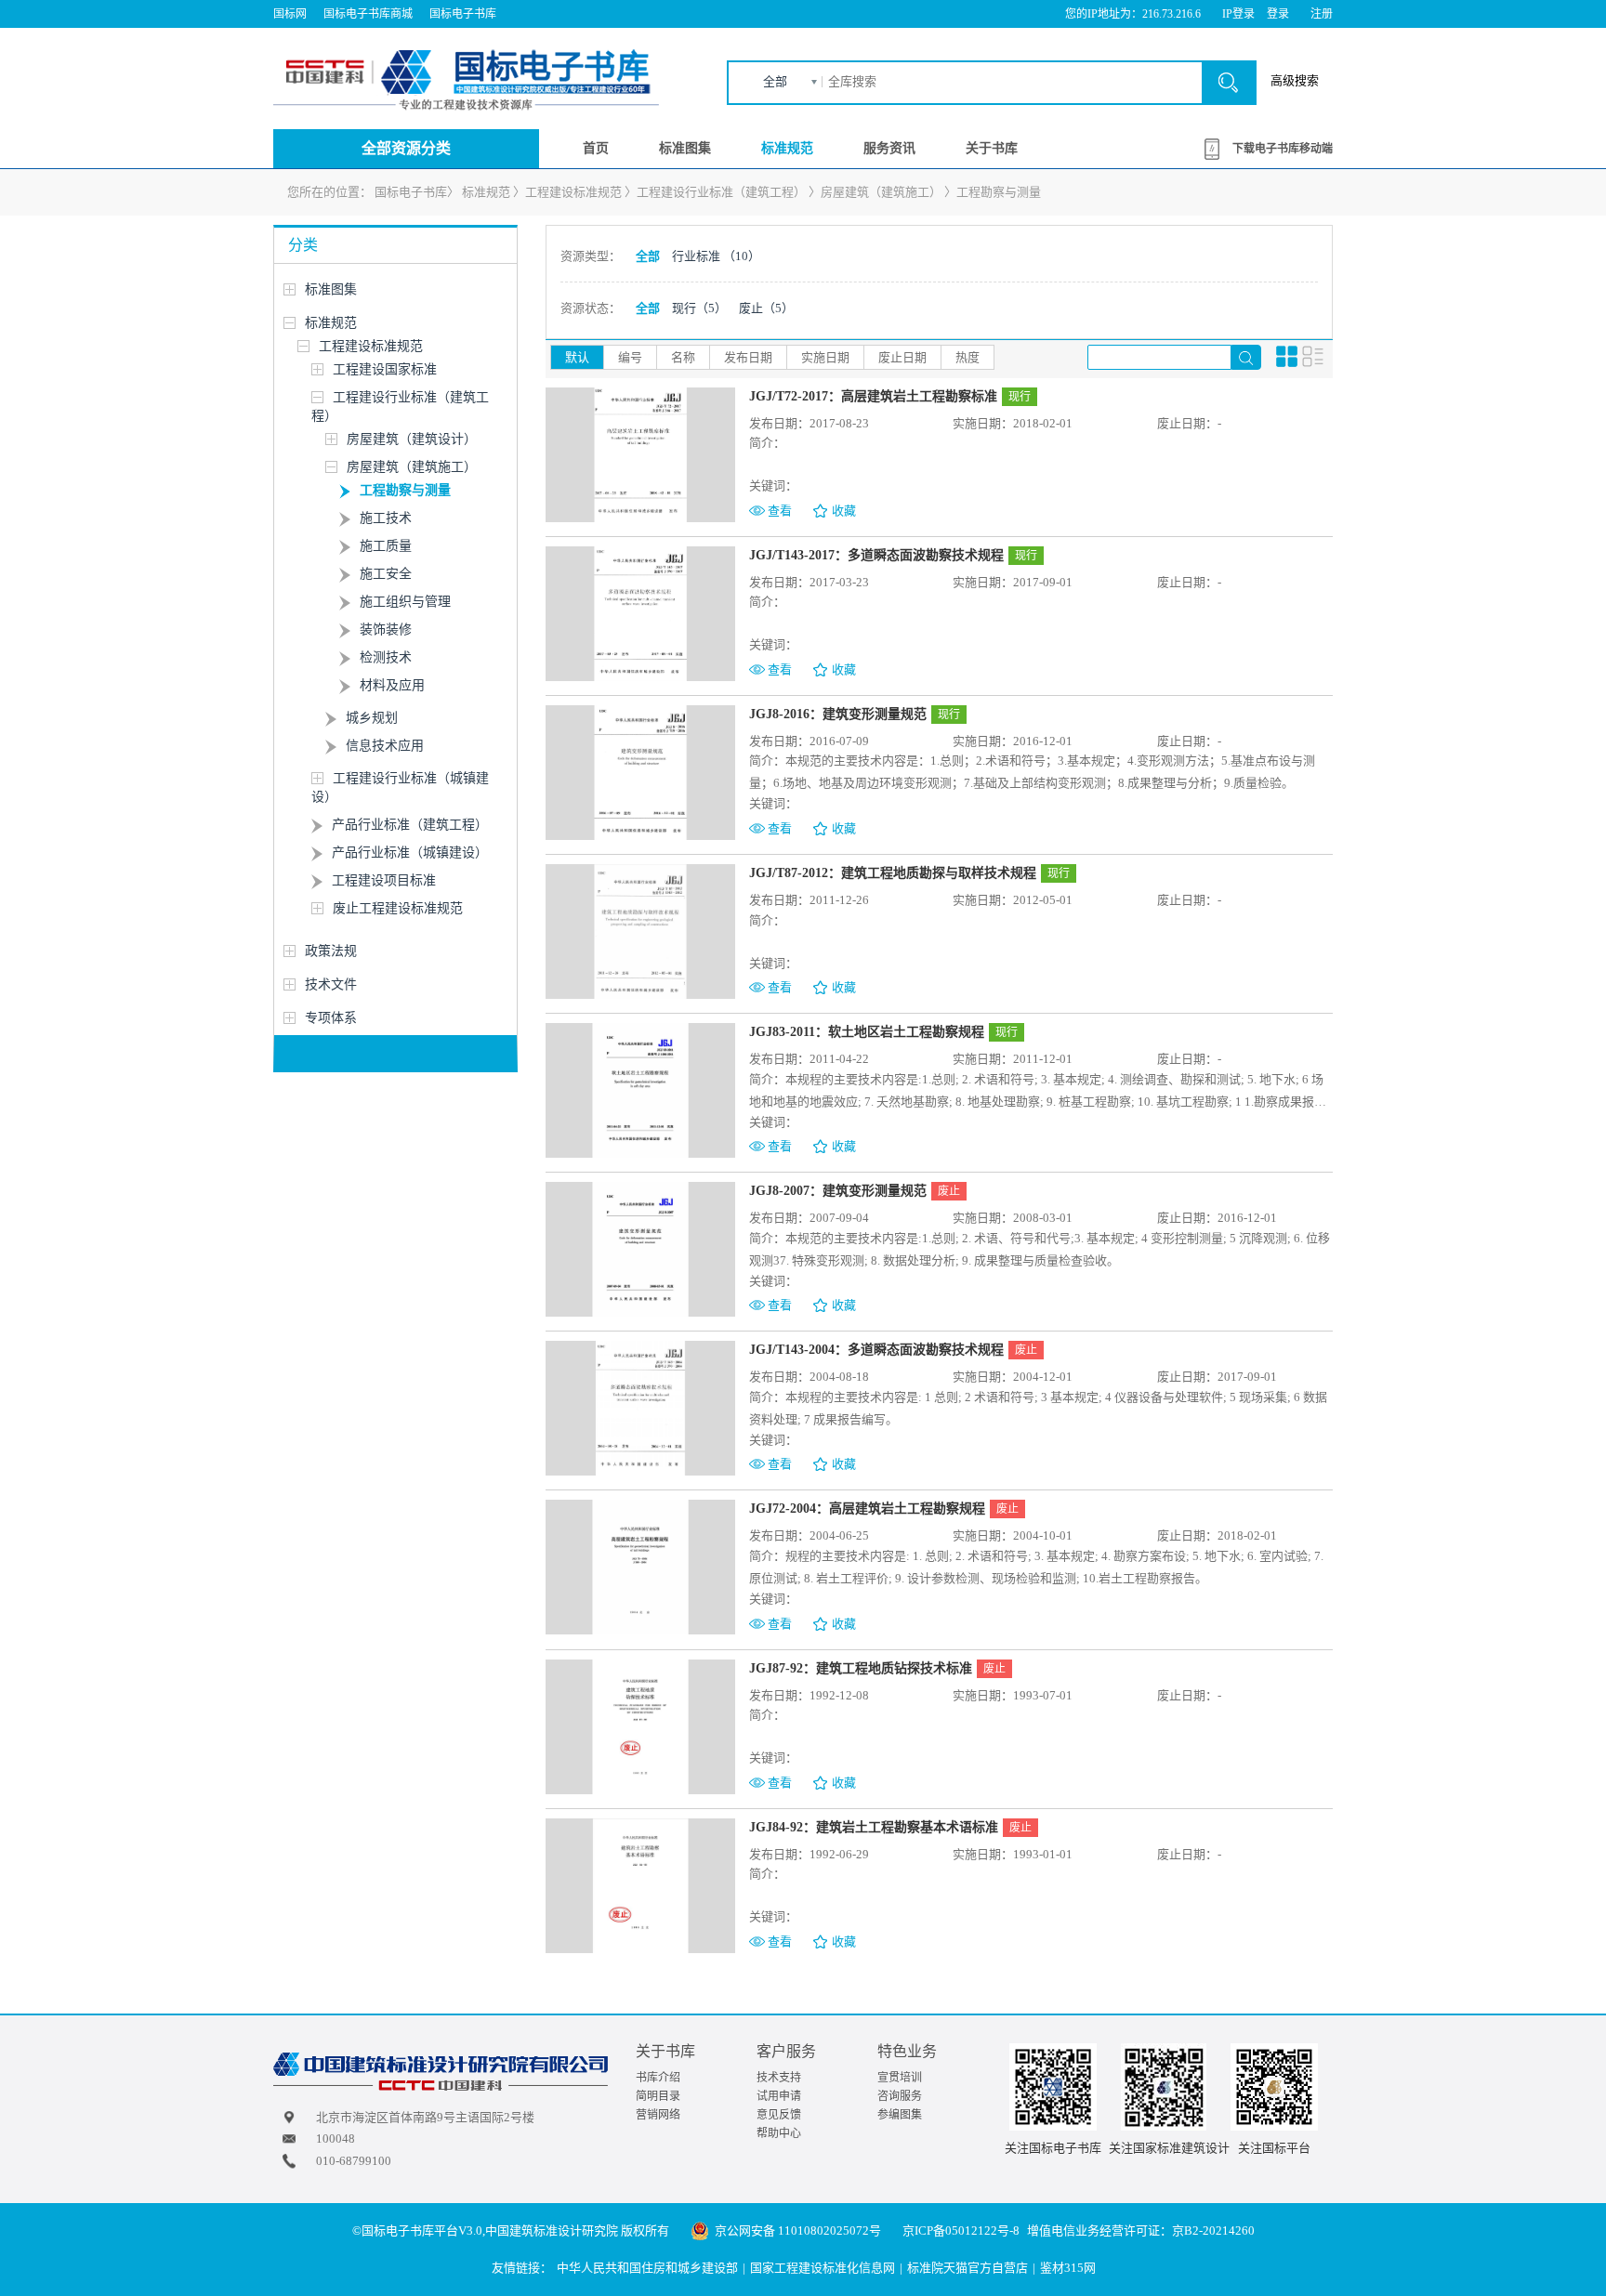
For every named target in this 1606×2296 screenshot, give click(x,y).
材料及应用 (392, 685)
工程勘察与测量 (999, 192)
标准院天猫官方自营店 (968, 2268)
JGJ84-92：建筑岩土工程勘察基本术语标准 (874, 1827)
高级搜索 (1295, 80)
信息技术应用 (385, 746)
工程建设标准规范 (573, 192)
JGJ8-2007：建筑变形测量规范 (838, 1191)
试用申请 (779, 2096)
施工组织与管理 (405, 602)
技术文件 (331, 984)
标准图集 (685, 148)
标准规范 (787, 148)
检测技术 (386, 657)
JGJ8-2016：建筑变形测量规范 (838, 714)
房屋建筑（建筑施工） (881, 192)
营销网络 (658, 2115)
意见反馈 (779, 2115)
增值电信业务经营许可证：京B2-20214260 (1141, 2230)
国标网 (290, 14)
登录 (1278, 14)
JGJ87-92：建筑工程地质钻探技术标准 (861, 1668)
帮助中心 (779, 2133)
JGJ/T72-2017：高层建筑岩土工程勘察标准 (873, 396)
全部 (775, 81)
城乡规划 (372, 718)
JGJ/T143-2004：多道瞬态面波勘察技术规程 (876, 1350)
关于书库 (992, 148)
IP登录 (1238, 14)
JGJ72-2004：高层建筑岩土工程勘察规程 (867, 1509)
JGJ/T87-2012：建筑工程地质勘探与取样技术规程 (893, 873)
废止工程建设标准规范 (398, 908)
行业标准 (716, 256)
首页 (596, 148)
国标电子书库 (463, 14)
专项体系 (331, 1018)
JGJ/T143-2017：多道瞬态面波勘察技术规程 (876, 555)
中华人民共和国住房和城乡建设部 (647, 2268)
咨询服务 (900, 2096)
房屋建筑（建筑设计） (412, 439)
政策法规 (331, 951)
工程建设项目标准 (384, 880)
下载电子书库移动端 (1283, 149)
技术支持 (779, 2078)
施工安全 (386, 574)
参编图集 (900, 2115)
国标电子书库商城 (368, 14)
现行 (699, 308)
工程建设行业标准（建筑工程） (721, 192)
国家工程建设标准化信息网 (823, 2268)
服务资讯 (889, 148)
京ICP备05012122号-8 (961, 2230)
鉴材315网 (1068, 2268)
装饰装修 (386, 630)
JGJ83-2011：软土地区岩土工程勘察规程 (867, 1032)
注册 (1322, 14)
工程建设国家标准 (385, 369)
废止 (766, 308)
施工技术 (386, 518)
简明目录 (658, 2096)
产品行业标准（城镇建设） (410, 853)
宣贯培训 (900, 2078)
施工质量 (386, 546)
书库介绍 (658, 2078)
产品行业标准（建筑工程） (410, 825)
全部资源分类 (406, 148)
